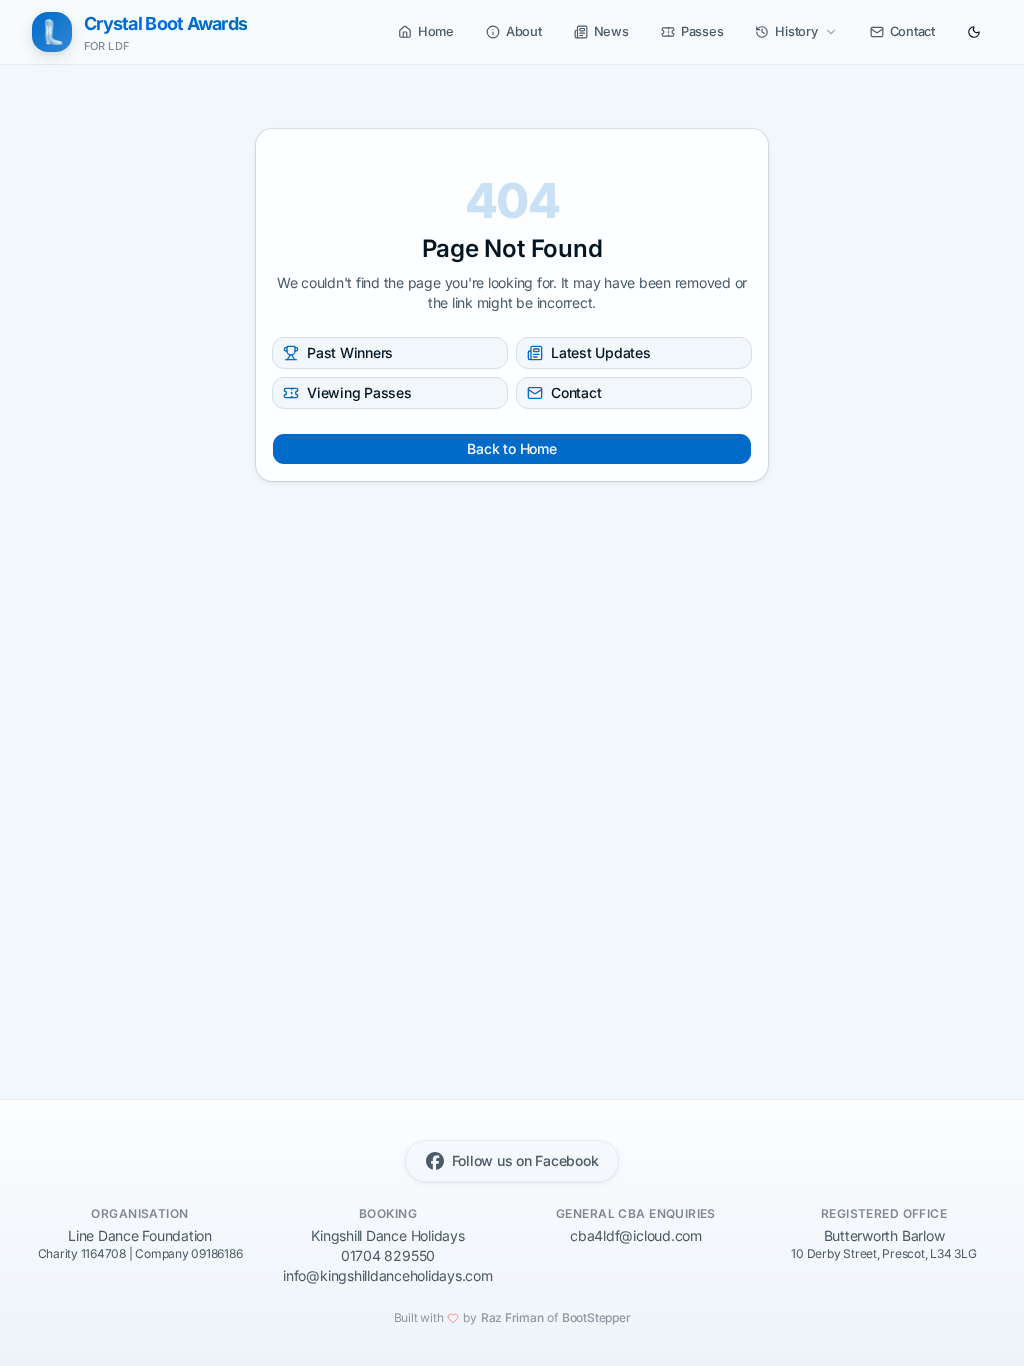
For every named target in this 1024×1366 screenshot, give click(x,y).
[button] (426, 32)
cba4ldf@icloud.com (636, 1235)
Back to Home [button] (511, 448)
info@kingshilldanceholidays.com (388, 1275)
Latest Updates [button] (601, 352)
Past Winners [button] (350, 352)
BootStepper (596, 1317)
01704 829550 (388, 1255)
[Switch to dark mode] (974, 32)
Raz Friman (512, 1317)
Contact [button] (576, 392)
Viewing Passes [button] (359, 392)
